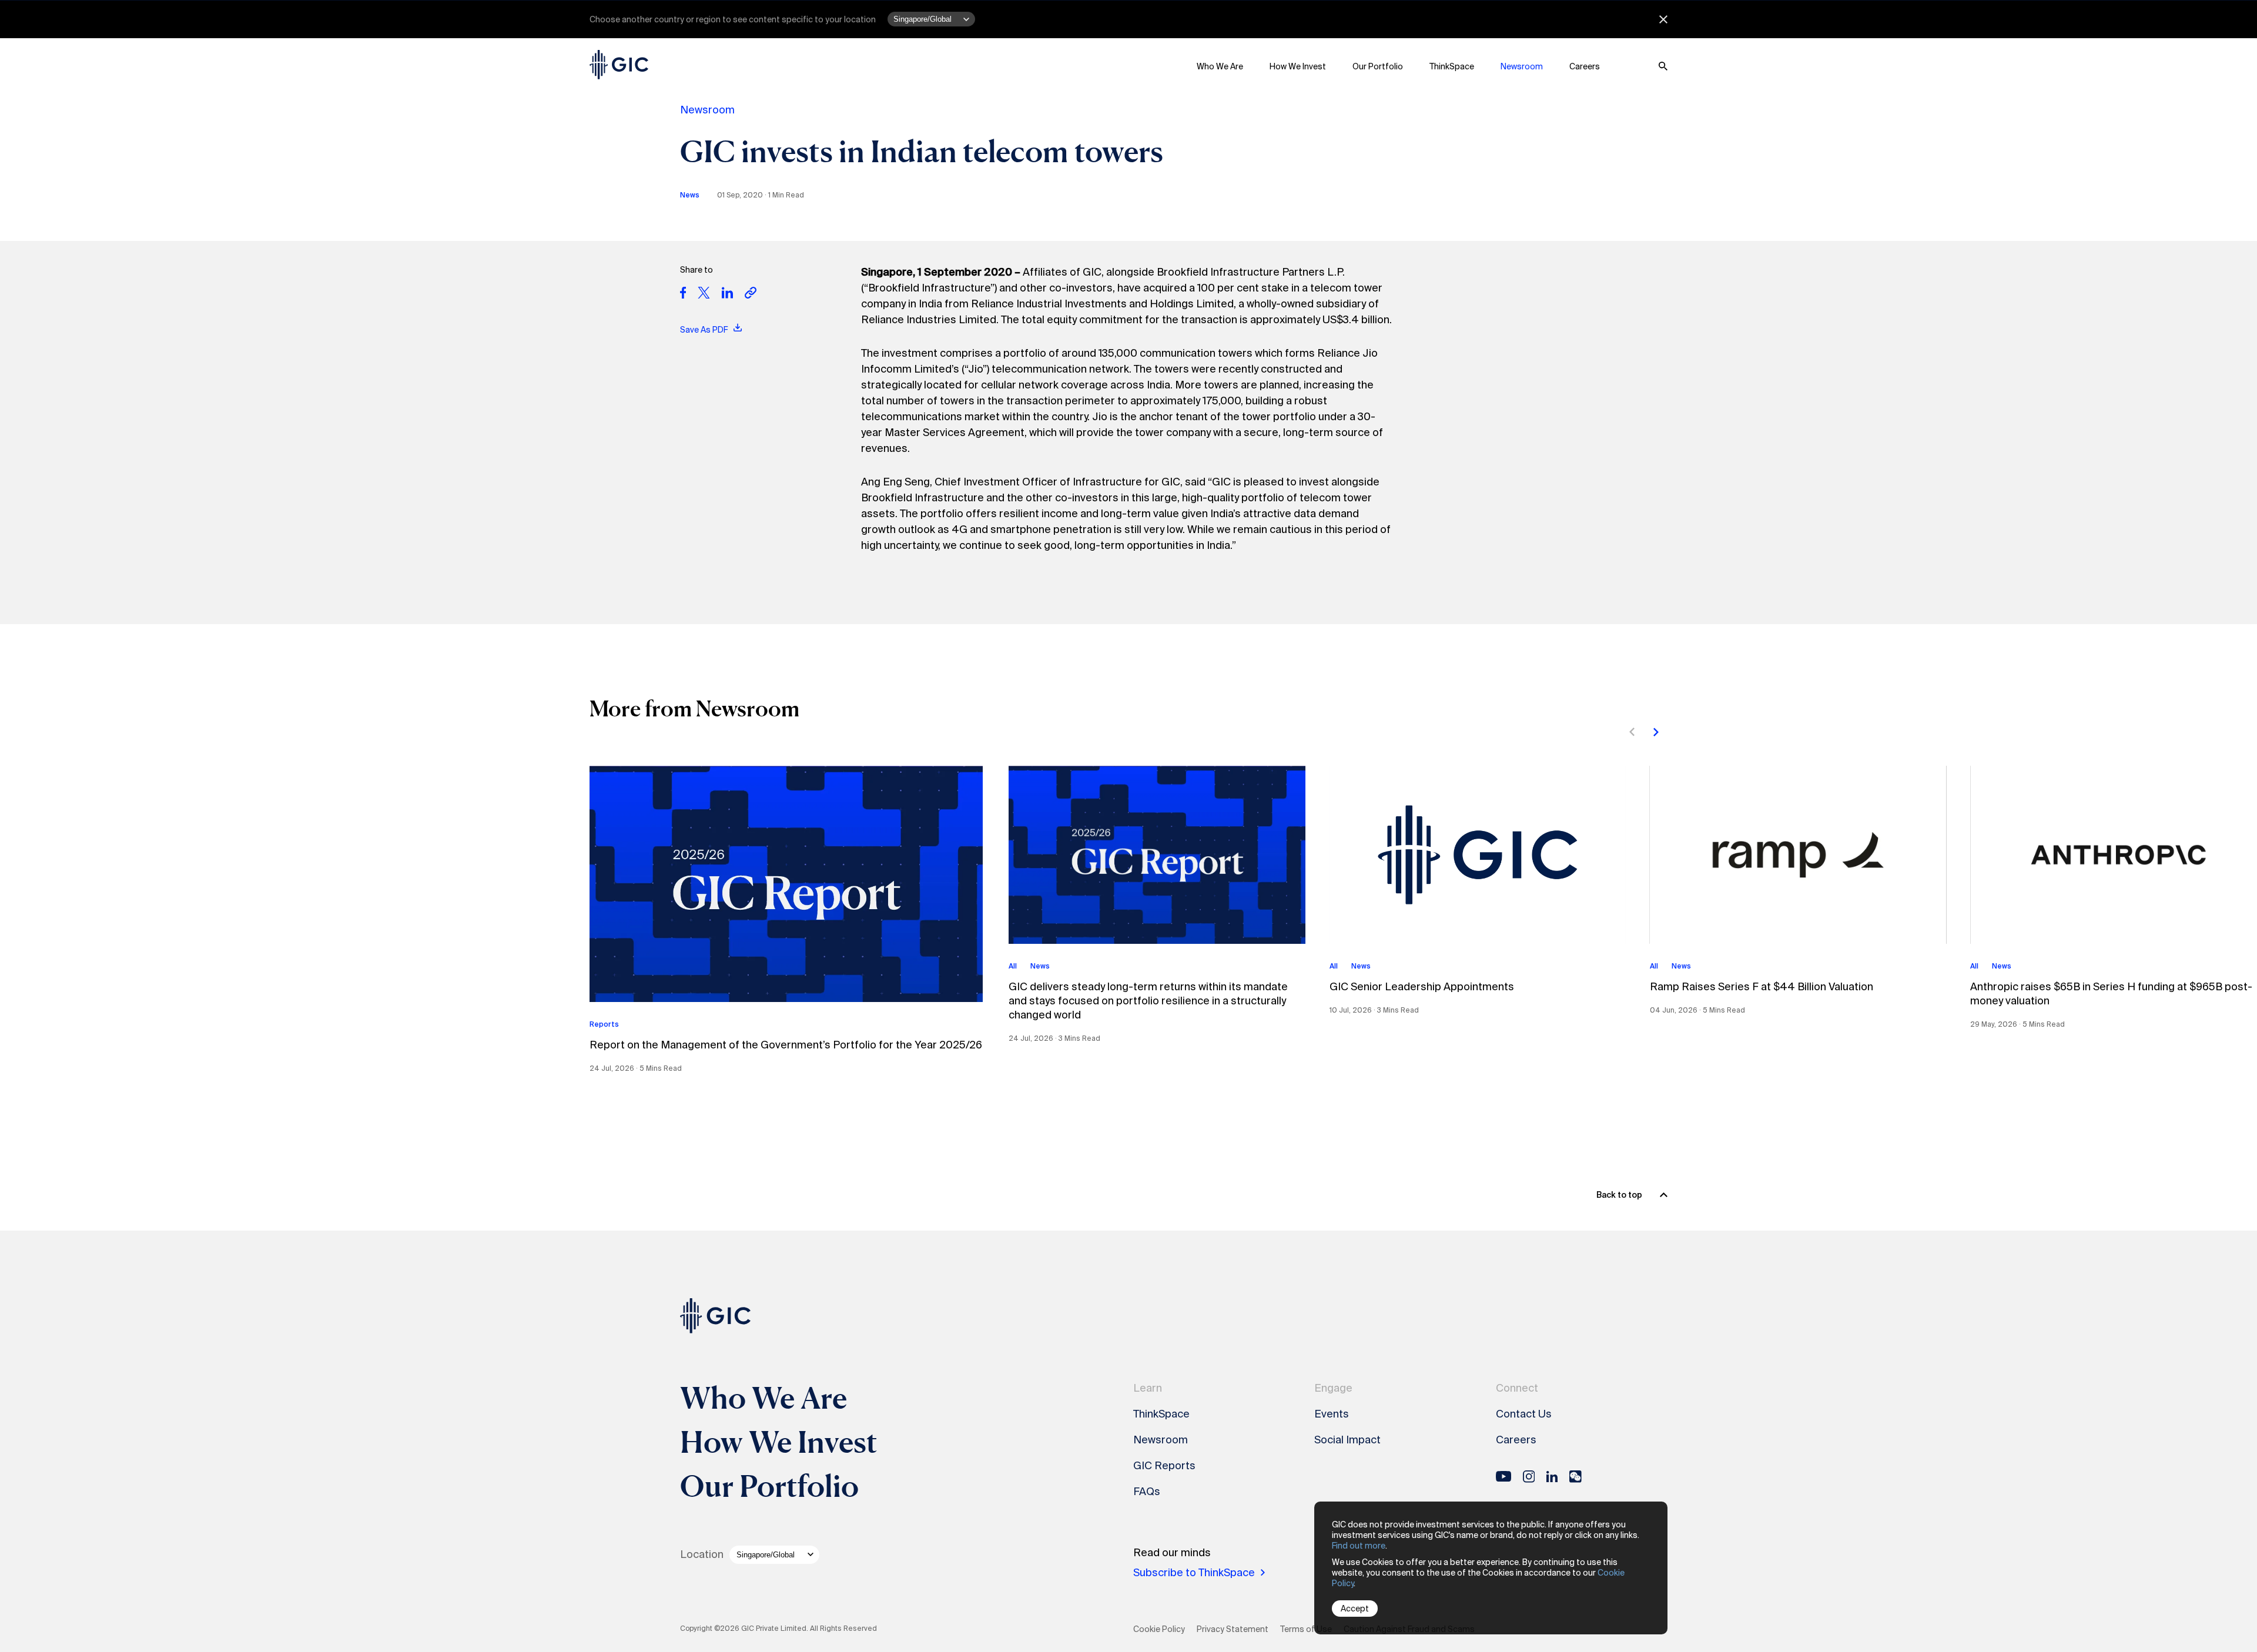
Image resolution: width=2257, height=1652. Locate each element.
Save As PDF (705, 330)
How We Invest (1298, 66)
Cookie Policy (1159, 1629)
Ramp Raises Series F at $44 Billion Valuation (1762, 987)
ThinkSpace (1452, 66)
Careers (1585, 66)
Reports (604, 1024)
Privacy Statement (1233, 1629)
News (690, 195)
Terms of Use (1306, 1629)
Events (1332, 1414)
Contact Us (1524, 1414)
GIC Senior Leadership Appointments (1422, 987)
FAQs (1147, 1492)
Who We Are (1220, 66)
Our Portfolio (1378, 66)
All (1013, 966)
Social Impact (1347, 1440)
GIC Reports (1164, 1466)
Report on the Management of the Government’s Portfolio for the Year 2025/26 (786, 1045)
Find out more (1359, 1546)
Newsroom (1522, 66)
